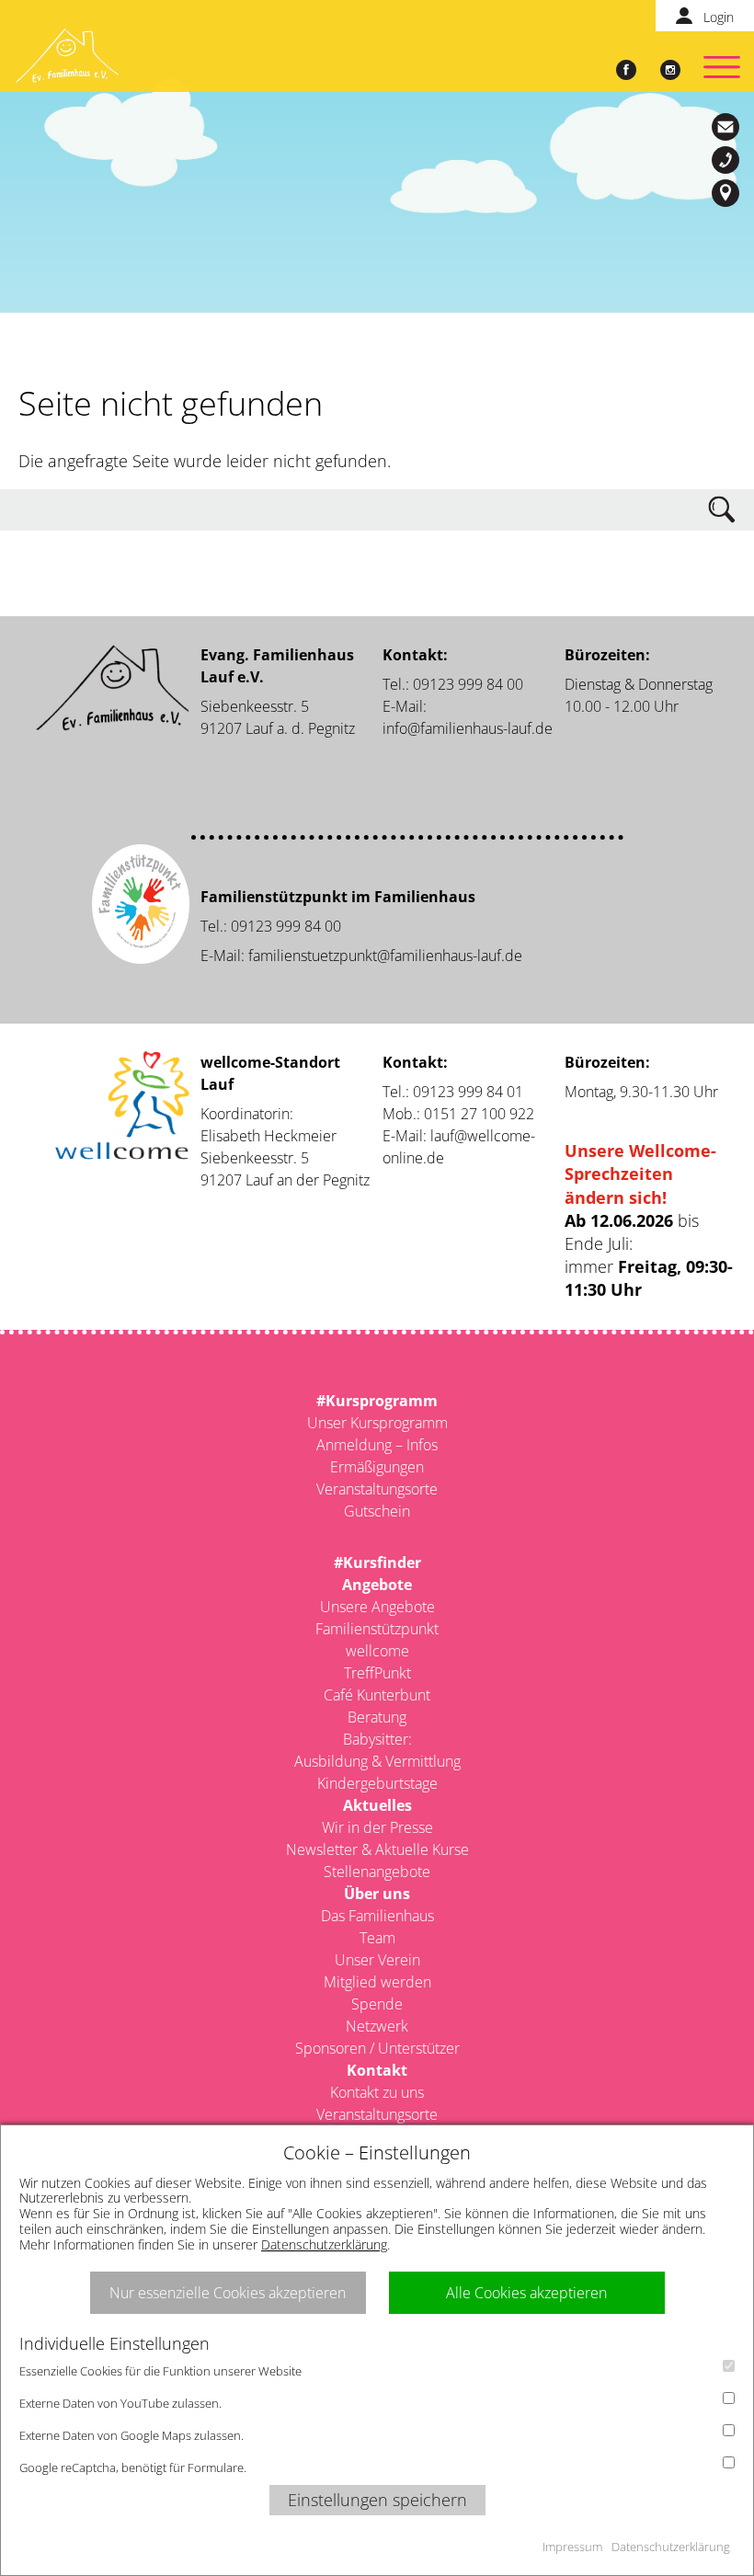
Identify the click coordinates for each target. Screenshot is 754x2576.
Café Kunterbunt (377, 1695)
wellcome (377, 1651)
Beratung (377, 1717)
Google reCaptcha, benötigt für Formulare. (133, 2467)
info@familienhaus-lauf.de (728, 127)
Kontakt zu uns (377, 2092)
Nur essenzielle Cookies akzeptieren (228, 2293)
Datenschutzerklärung (324, 2244)
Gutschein (377, 1511)
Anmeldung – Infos (377, 1445)
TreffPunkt (377, 1673)
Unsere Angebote (377, 1607)
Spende (377, 2004)
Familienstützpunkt (377, 1629)
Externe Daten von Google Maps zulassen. (131, 2435)
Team (377, 1938)
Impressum (572, 2547)
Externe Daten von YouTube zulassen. (120, 2403)
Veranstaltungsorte (377, 1489)
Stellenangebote (377, 1872)
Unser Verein (377, 1960)
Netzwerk (377, 2026)
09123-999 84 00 (728, 160)
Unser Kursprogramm (377, 1423)
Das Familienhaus (377, 1916)
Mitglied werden (377, 1982)
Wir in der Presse (377, 1827)
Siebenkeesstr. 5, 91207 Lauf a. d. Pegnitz (728, 193)
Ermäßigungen (377, 1467)
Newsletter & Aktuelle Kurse (377, 1849)
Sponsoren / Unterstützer (377, 2048)
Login (719, 17)
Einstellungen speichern (377, 2500)
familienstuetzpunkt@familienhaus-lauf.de (385, 956)
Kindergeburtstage (377, 1783)
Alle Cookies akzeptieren (526, 2293)
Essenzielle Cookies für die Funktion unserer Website (160, 2371)
